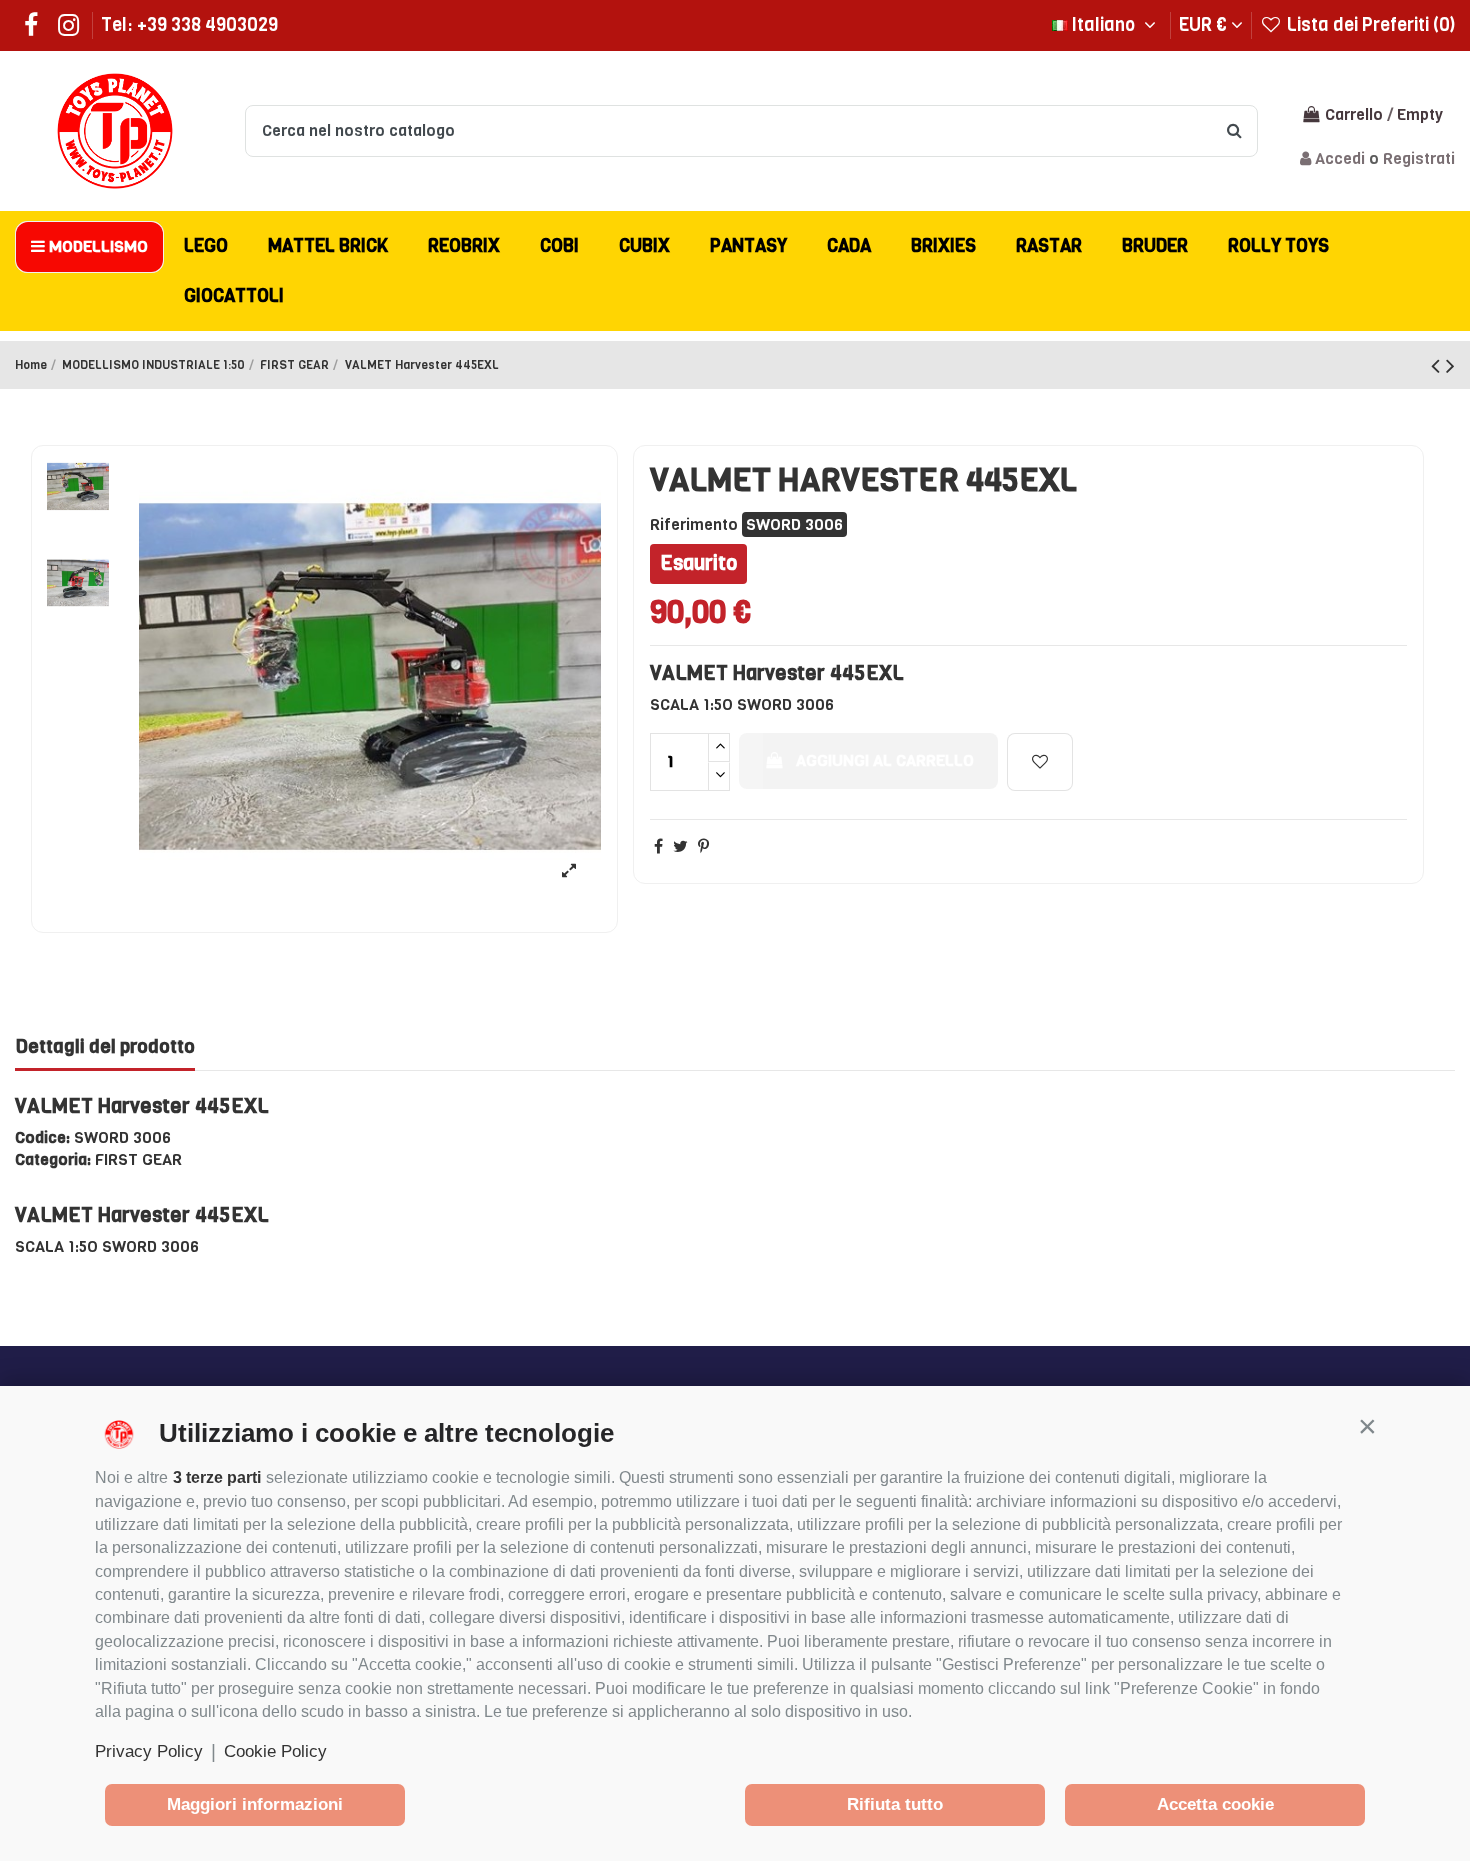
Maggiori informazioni (255, 1804)
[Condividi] (658, 846)
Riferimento (694, 524)
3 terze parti (217, 1477)
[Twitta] (680, 846)
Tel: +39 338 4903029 (189, 25)
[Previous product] (1438, 366)
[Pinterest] (703, 846)
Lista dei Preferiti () (1369, 25)
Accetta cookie (1215, 1804)
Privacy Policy (149, 1751)
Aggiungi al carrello (885, 760)
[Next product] (1450, 366)
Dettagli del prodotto (105, 1047)
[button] (1367, 1426)
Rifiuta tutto (895, 1804)
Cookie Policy (275, 1751)
